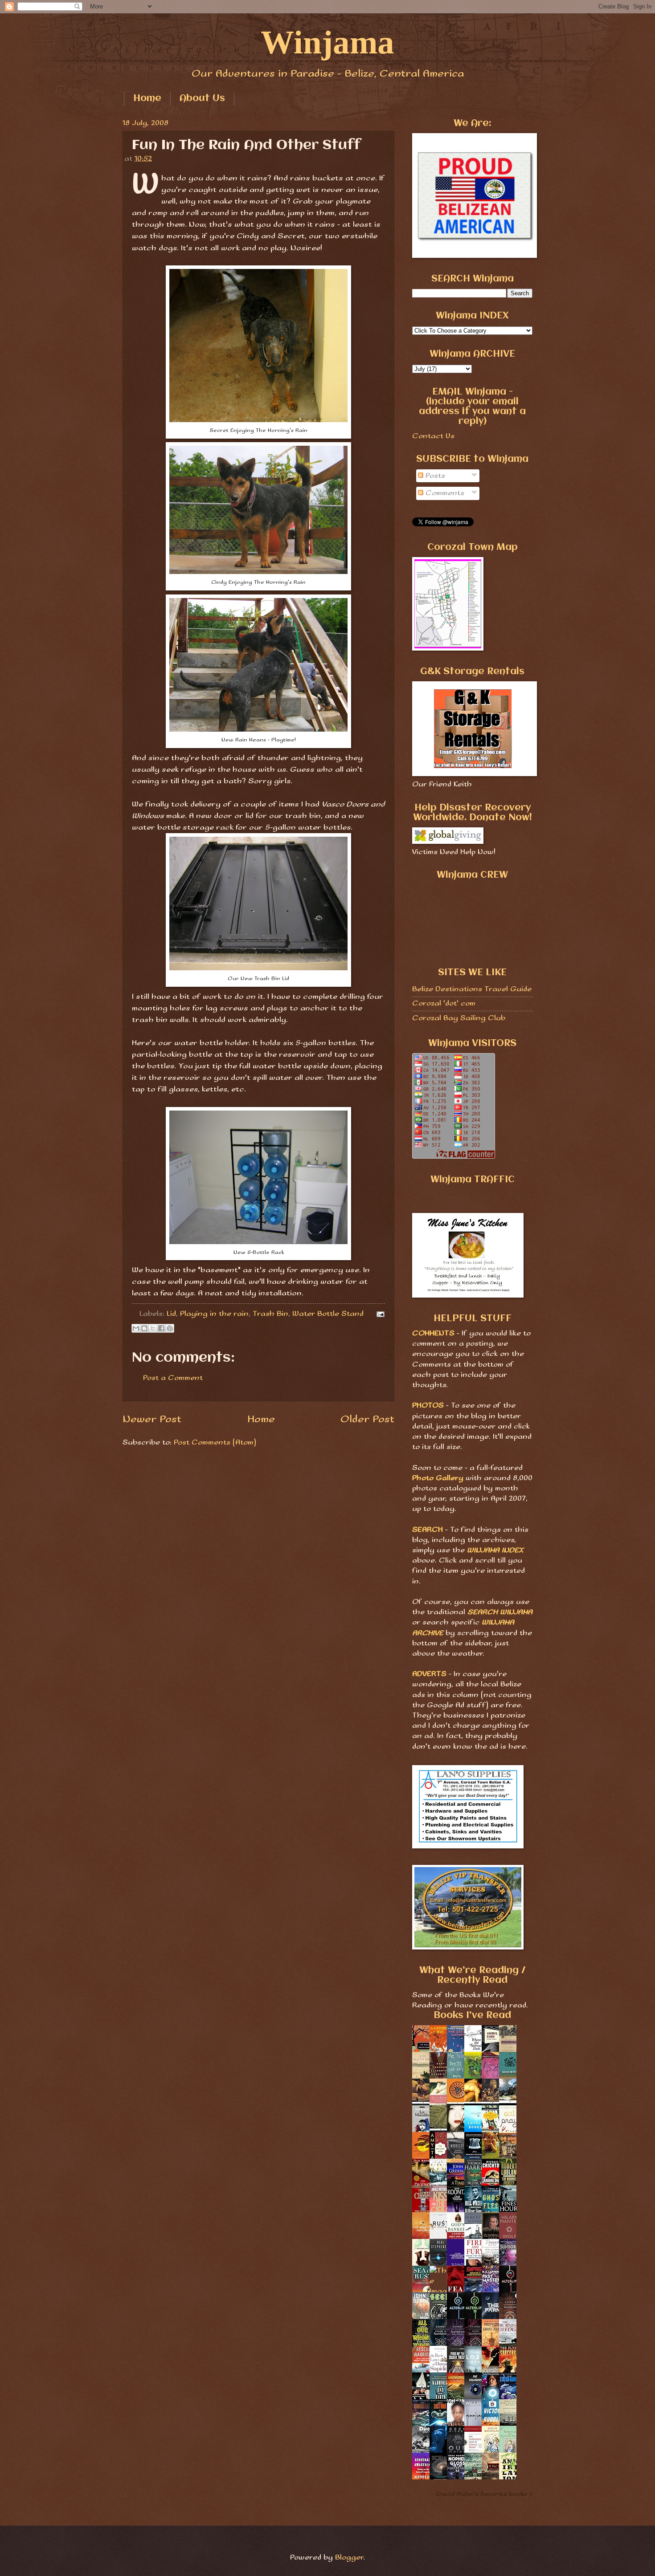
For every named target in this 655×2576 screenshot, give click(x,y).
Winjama (327, 42)
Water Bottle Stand (328, 1314)
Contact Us (433, 436)
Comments (444, 493)
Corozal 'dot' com (444, 1003)
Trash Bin (270, 1314)
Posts (434, 476)
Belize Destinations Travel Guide (472, 989)
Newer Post (152, 1419)
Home (147, 99)
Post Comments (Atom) (215, 1443)
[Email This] (136, 1328)
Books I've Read (472, 2016)
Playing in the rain (214, 1314)
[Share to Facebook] (161, 1328)
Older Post (367, 1419)
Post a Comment (173, 1378)
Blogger (349, 2558)
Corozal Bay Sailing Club (459, 1018)
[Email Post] (379, 1314)
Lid (171, 1314)
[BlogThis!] (144, 1328)
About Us (202, 99)
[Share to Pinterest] (170, 1328)
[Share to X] (153, 1328)
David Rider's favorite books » (484, 2494)
